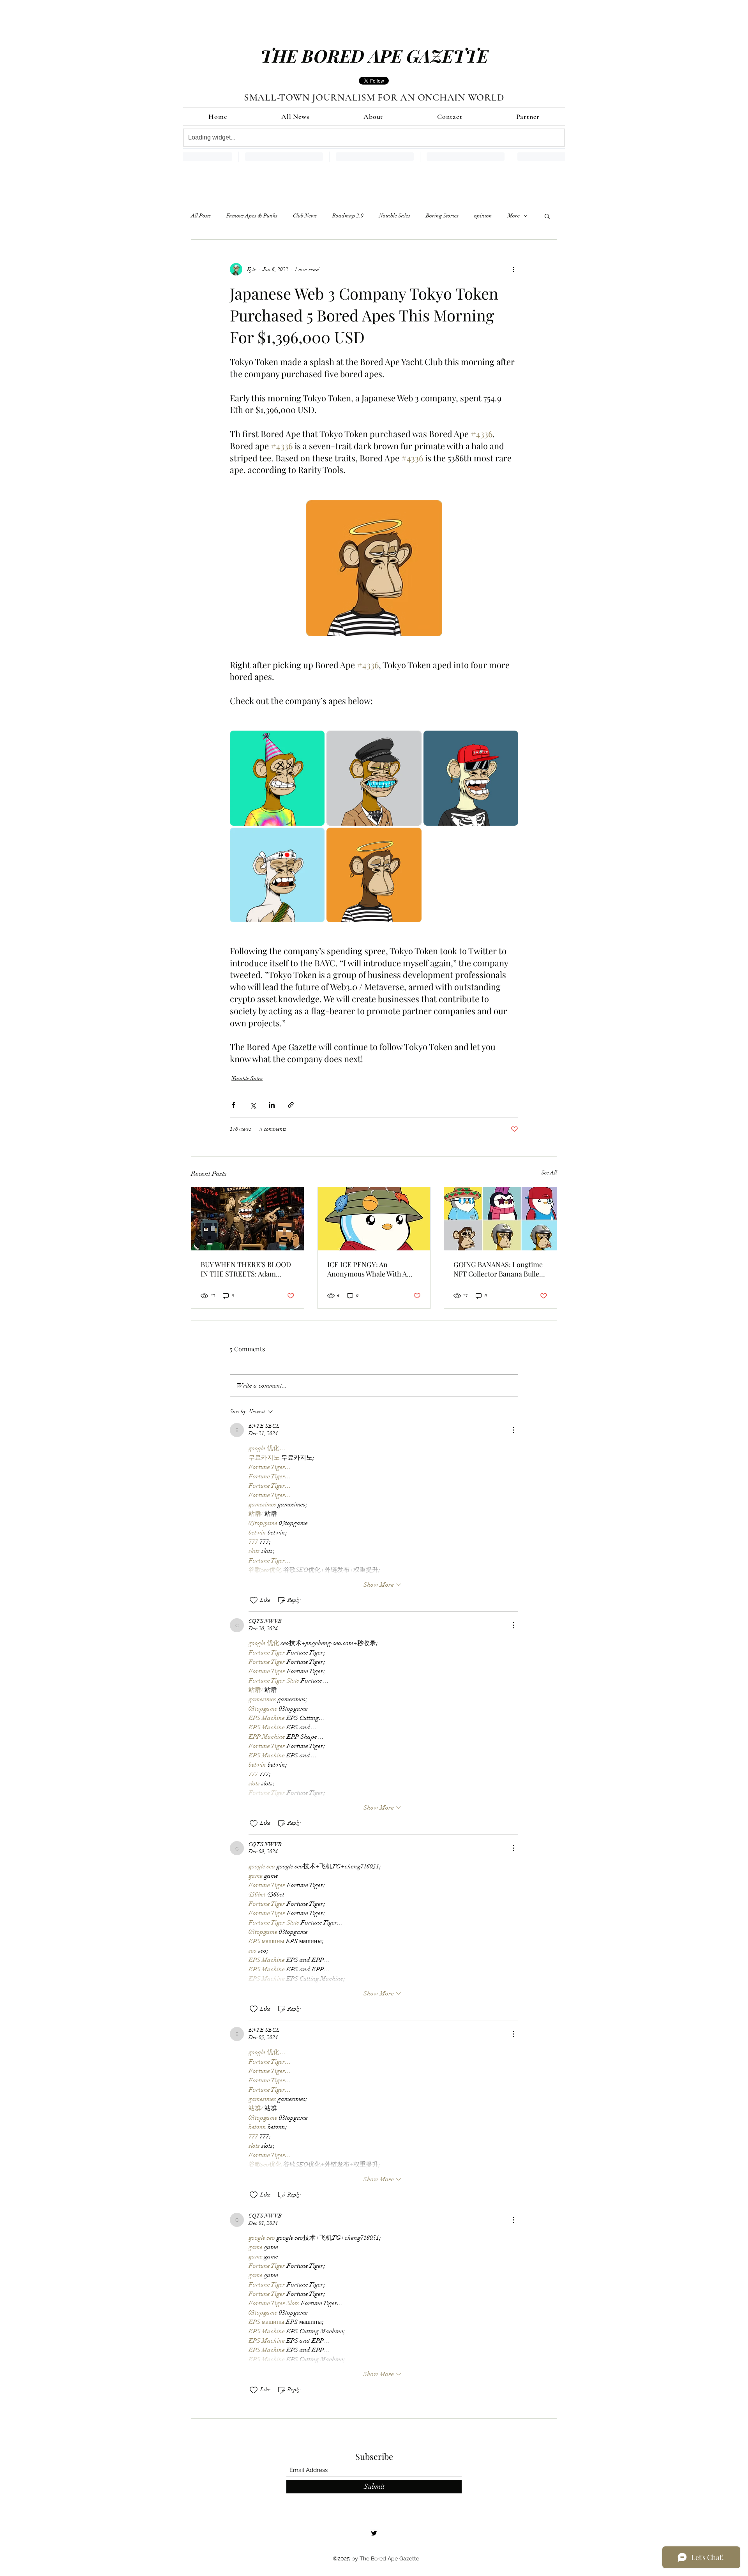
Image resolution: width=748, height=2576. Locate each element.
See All (549, 1173)
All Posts (201, 216)
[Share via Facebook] (234, 1105)
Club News (305, 216)
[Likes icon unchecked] (254, 1600)
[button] (547, 216)
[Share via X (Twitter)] (253, 1105)
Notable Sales (395, 216)
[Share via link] (291, 1105)
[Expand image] (277, 778)
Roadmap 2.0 (348, 216)
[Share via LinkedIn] (272, 1105)
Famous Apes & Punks (252, 216)
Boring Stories (442, 216)
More (514, 216)
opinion (483, 216)
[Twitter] (374, 2533)
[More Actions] (513, 1430)
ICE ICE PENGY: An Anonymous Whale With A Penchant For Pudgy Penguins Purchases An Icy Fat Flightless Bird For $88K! (371, 1269)
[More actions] (513, 269)
